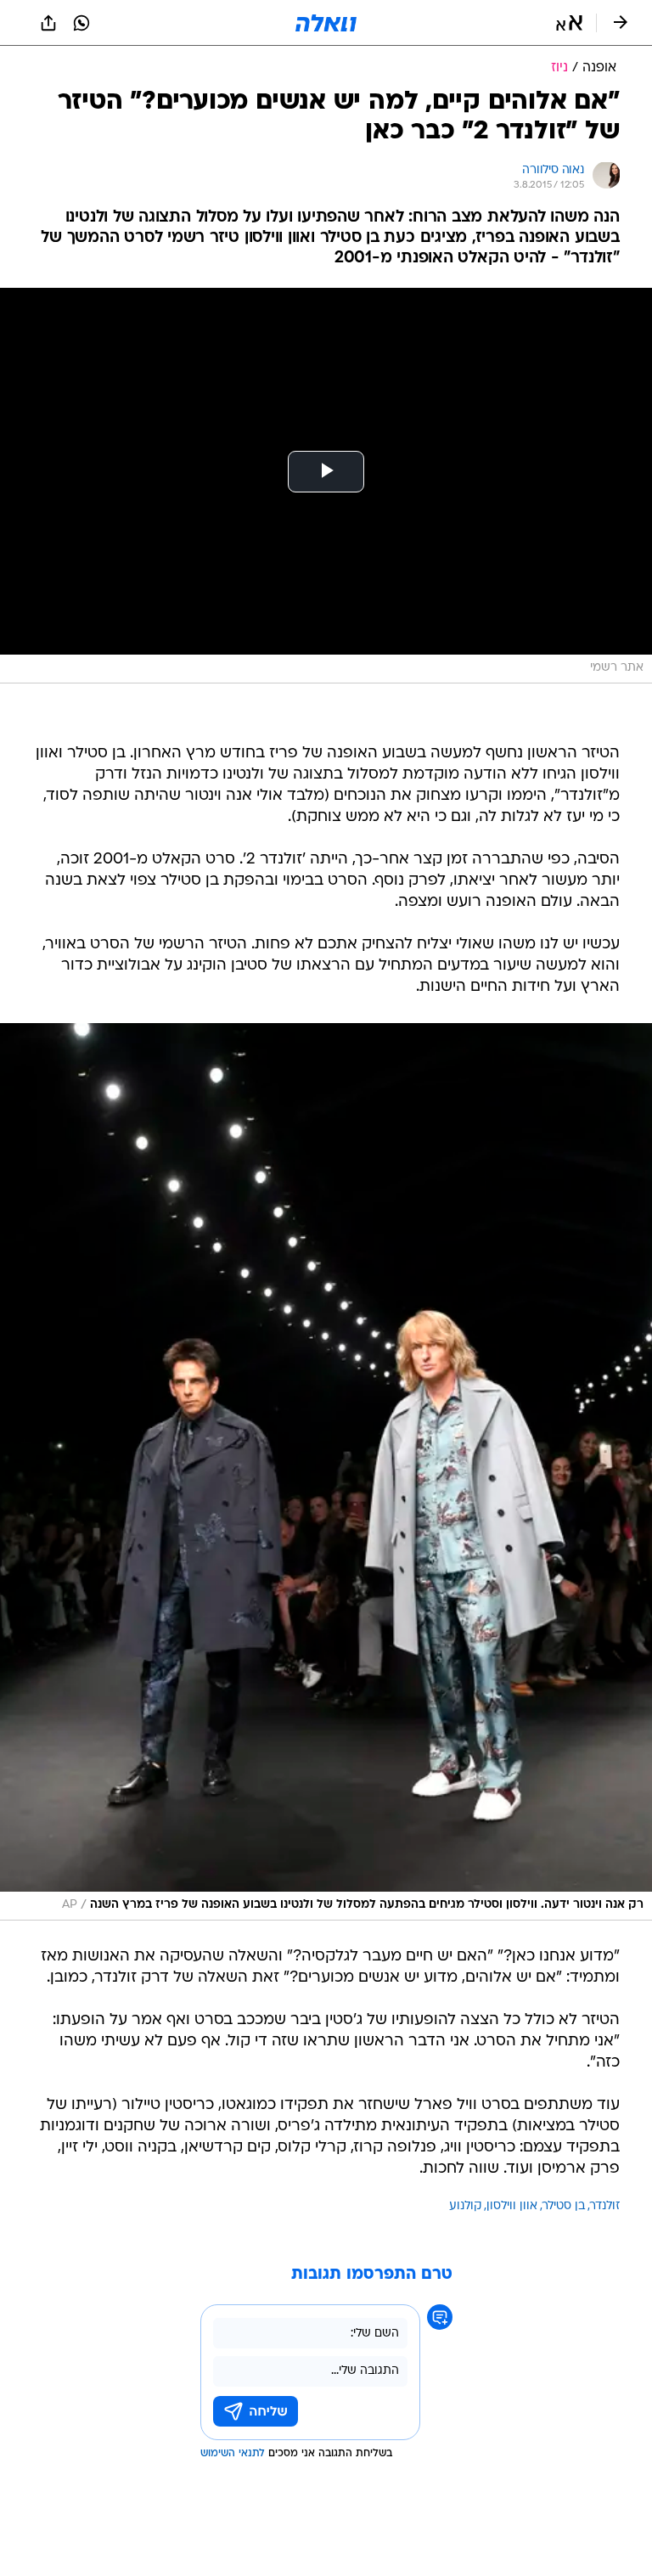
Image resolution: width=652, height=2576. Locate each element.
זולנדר (605, 2206)
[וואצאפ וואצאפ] (81, 23)
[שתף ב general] (48, 23)
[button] (569, 23)
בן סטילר (564, 2206)
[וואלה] (326, 23)
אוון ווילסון (512, 2206)
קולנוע (465, 2206)
